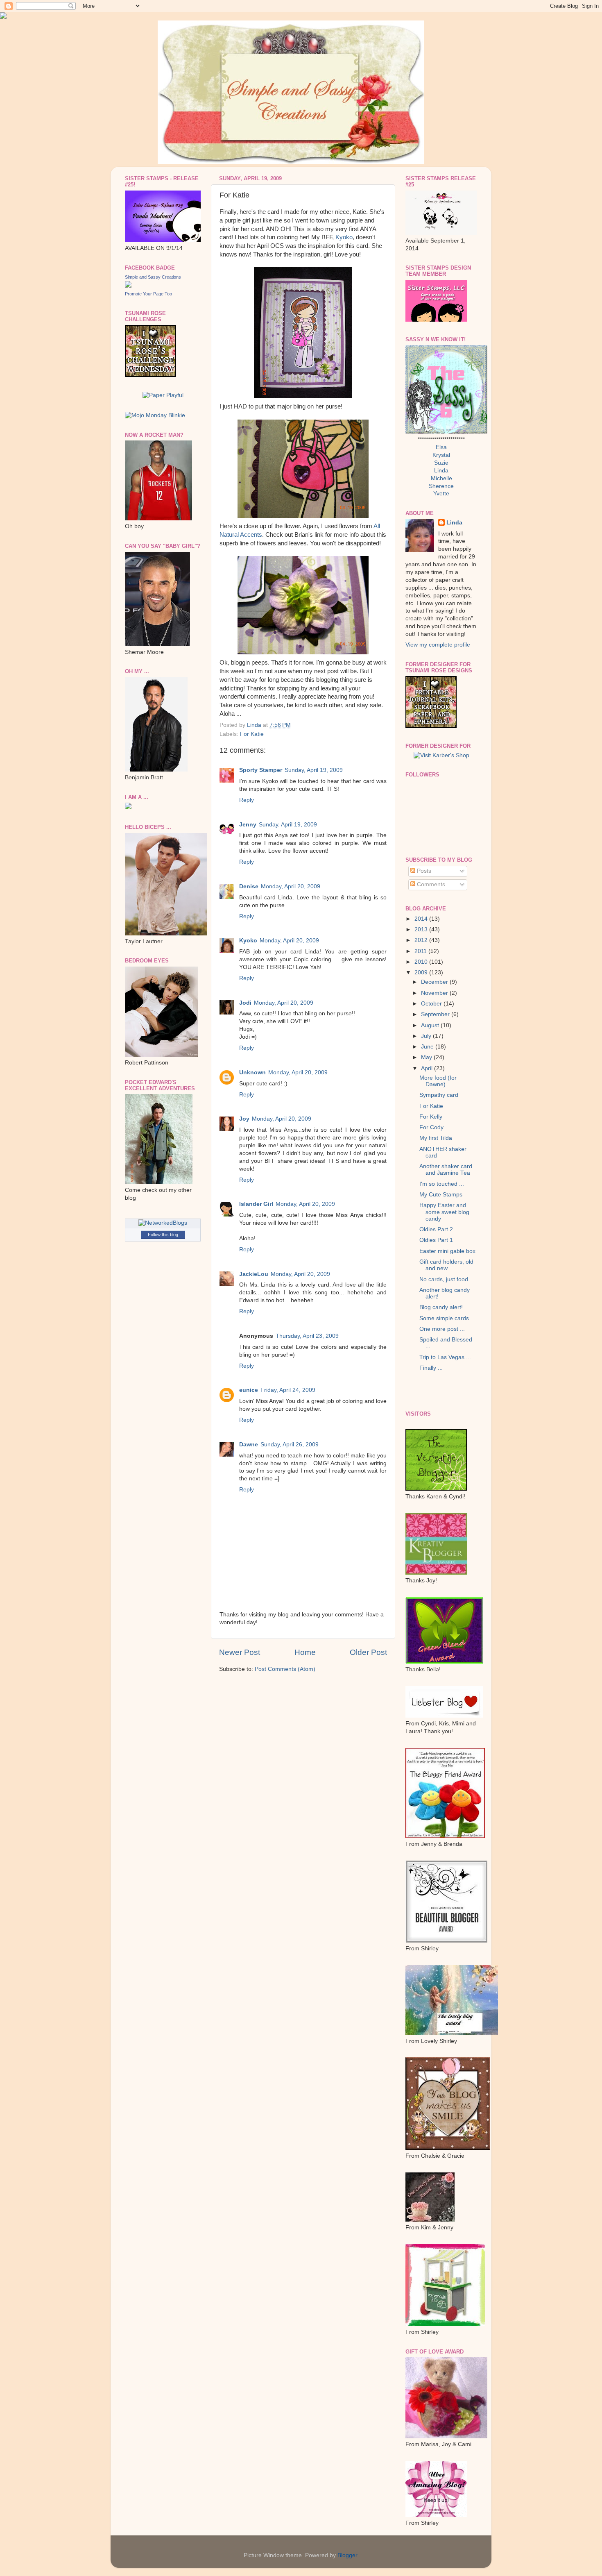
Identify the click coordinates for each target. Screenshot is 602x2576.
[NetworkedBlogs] (163, 1223)
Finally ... (431, 1368)
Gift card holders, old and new (446, 1265)
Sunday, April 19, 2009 (314, 770)
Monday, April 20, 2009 (291, 886)
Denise (249, 886)
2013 (422, 929)
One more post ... (442, 1329)
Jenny (248, 825)
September (436, 1014)
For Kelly (431, 1117)
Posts (423, 871)
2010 (422, 962)
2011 (421, 951)
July (427, 1036)
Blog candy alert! (441, 1307)
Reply (247, 800)
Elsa (441, 447)
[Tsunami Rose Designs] (431, 726)
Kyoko (344, 237)
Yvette (441, 494)
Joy (244, 1119)
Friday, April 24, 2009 (288, 1390)
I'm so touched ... (442, 1184)
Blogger (347, 2555)
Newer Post (240, 1652)
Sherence (441, 486)
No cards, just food (444, 1279)
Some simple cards (444, 1318)
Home (305, 1652)
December (435, 982)
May (427, 1057)
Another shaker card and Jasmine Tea (446, 1170)
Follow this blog (163, 1235)
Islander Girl (256, 1204)
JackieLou (254, 1274)
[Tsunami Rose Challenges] (150, 375)
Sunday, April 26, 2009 (290, 1445)
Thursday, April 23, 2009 (307, 1336)
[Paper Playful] (163, 395)
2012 (422, 940)
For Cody (431, 1127)
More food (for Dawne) (438, 1081)
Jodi (245, 1003)
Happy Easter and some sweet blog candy (444, 1212)
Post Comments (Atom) (285, 1669)
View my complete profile (438, 645)
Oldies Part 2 (436, 1229)
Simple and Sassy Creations (153, 277)
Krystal (441, 455)
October (432, 1004)
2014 (422, 919)
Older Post (368, 1652)
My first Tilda (436, 1138)
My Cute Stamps (441, 1195)
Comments (430, 884)
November (435, 993)
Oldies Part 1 (436, 1240)
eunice (249, 1390)
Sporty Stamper (261, 770)
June (428, 1047)
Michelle (441, 478)
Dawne (249, 1445)
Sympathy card (439, 1095)
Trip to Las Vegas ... (445, 1357)
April (428, 1068)
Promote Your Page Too (148, 294)
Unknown (252, 1072)
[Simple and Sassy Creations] (128, 286)
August (431, 1025)
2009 (422, 973)
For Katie (252, 734)
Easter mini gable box (447, 1251)
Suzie (441, 463)
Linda (441, 471)
